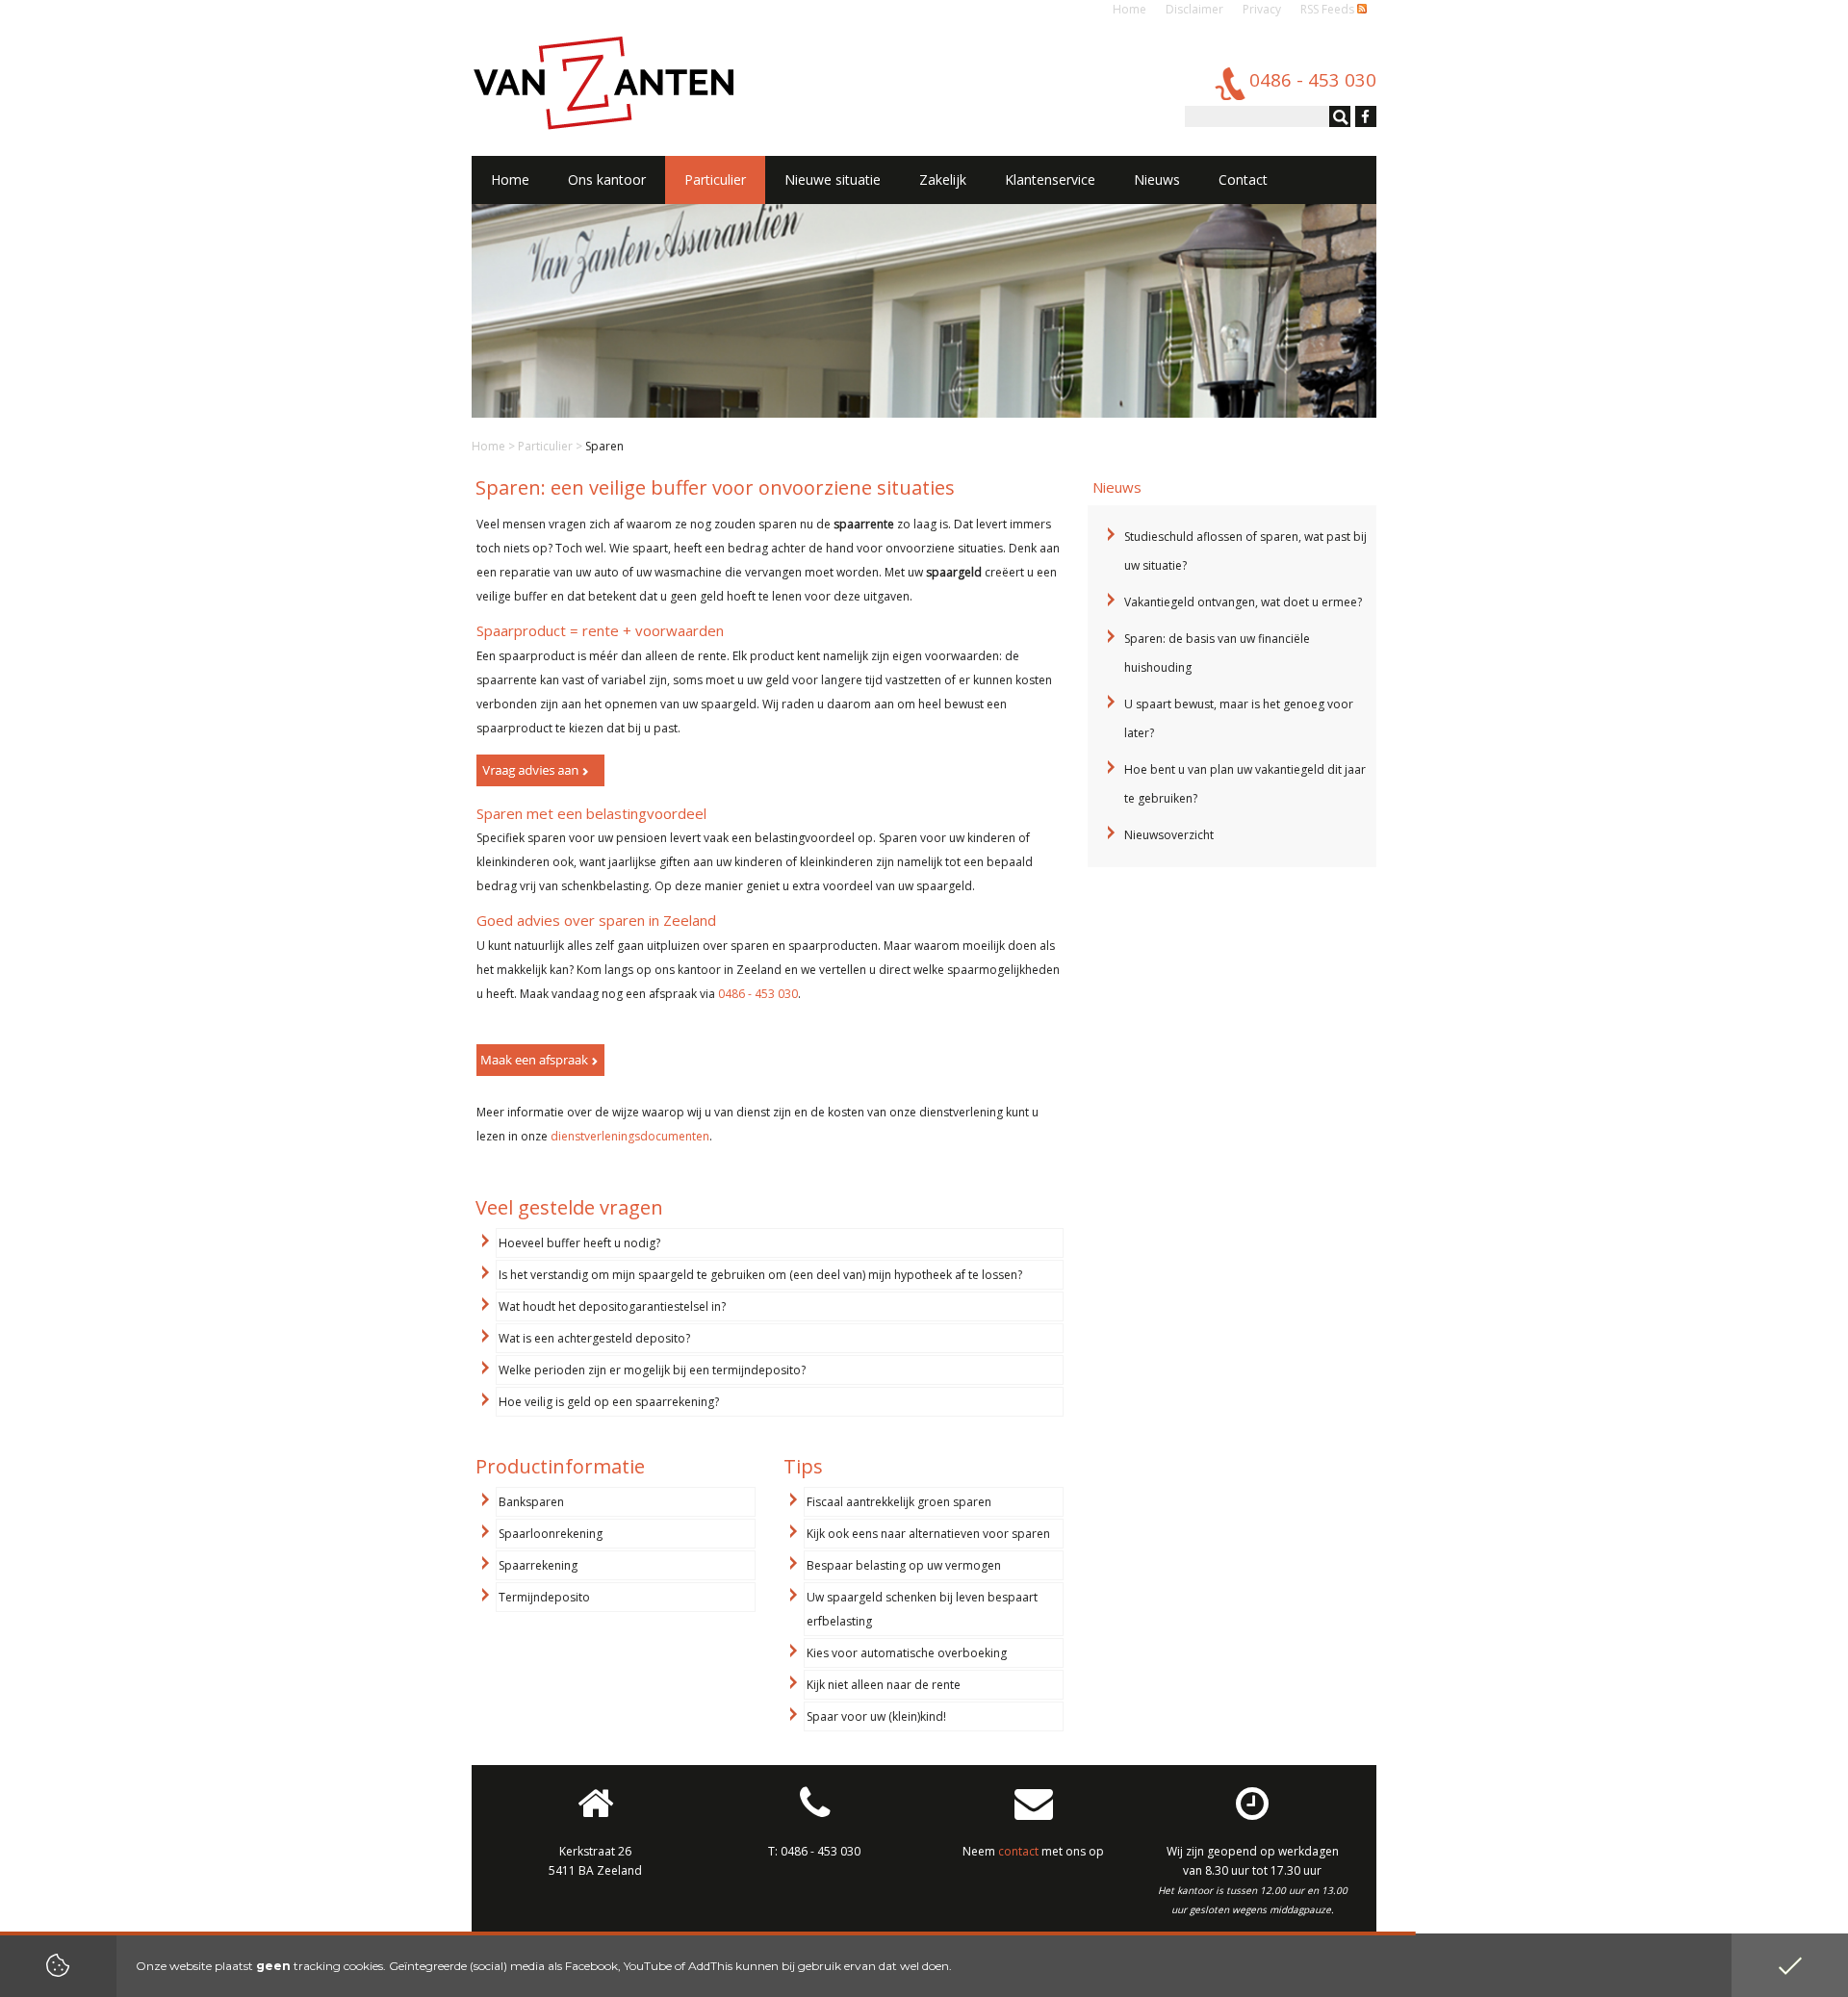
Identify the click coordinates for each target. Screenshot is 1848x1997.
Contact (1243, 179)
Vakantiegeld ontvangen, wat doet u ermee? (1243, 602)
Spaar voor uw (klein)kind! (876, 1716)
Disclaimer (1194, 9)
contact (1018, 1851)
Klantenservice (1050, 179)
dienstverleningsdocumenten (630, 1136)
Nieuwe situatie (833, 179)
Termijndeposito (544, 1597)
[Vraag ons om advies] (540, 770)
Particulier (545, 446)
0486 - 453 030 (758, 994)
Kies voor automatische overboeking (907, 1653)
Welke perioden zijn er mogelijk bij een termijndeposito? (652, 1370)
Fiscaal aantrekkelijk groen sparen (899, 1502)
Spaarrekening (538, 1565)
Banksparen (531, 1502)
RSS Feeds (1329, 9)
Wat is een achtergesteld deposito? (594, 1338)
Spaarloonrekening (551, 1534)
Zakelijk (943, 179)
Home (1129, 9)
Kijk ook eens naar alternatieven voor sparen (928, 1534)
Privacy (1262, 9)
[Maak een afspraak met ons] (540, 1060)
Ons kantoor (607, 179)
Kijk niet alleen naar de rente (884, 1685)
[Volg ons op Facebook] (1363, 118)
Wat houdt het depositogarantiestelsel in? (612, 1306)
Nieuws (1157, 179)
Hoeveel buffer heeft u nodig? (579, 1243)
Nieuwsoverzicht (1169, 835)
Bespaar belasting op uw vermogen (904, 1565)
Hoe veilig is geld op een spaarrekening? (609, 1402)
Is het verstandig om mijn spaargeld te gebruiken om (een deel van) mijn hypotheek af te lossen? (760, 1275)
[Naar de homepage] (603, 82)
